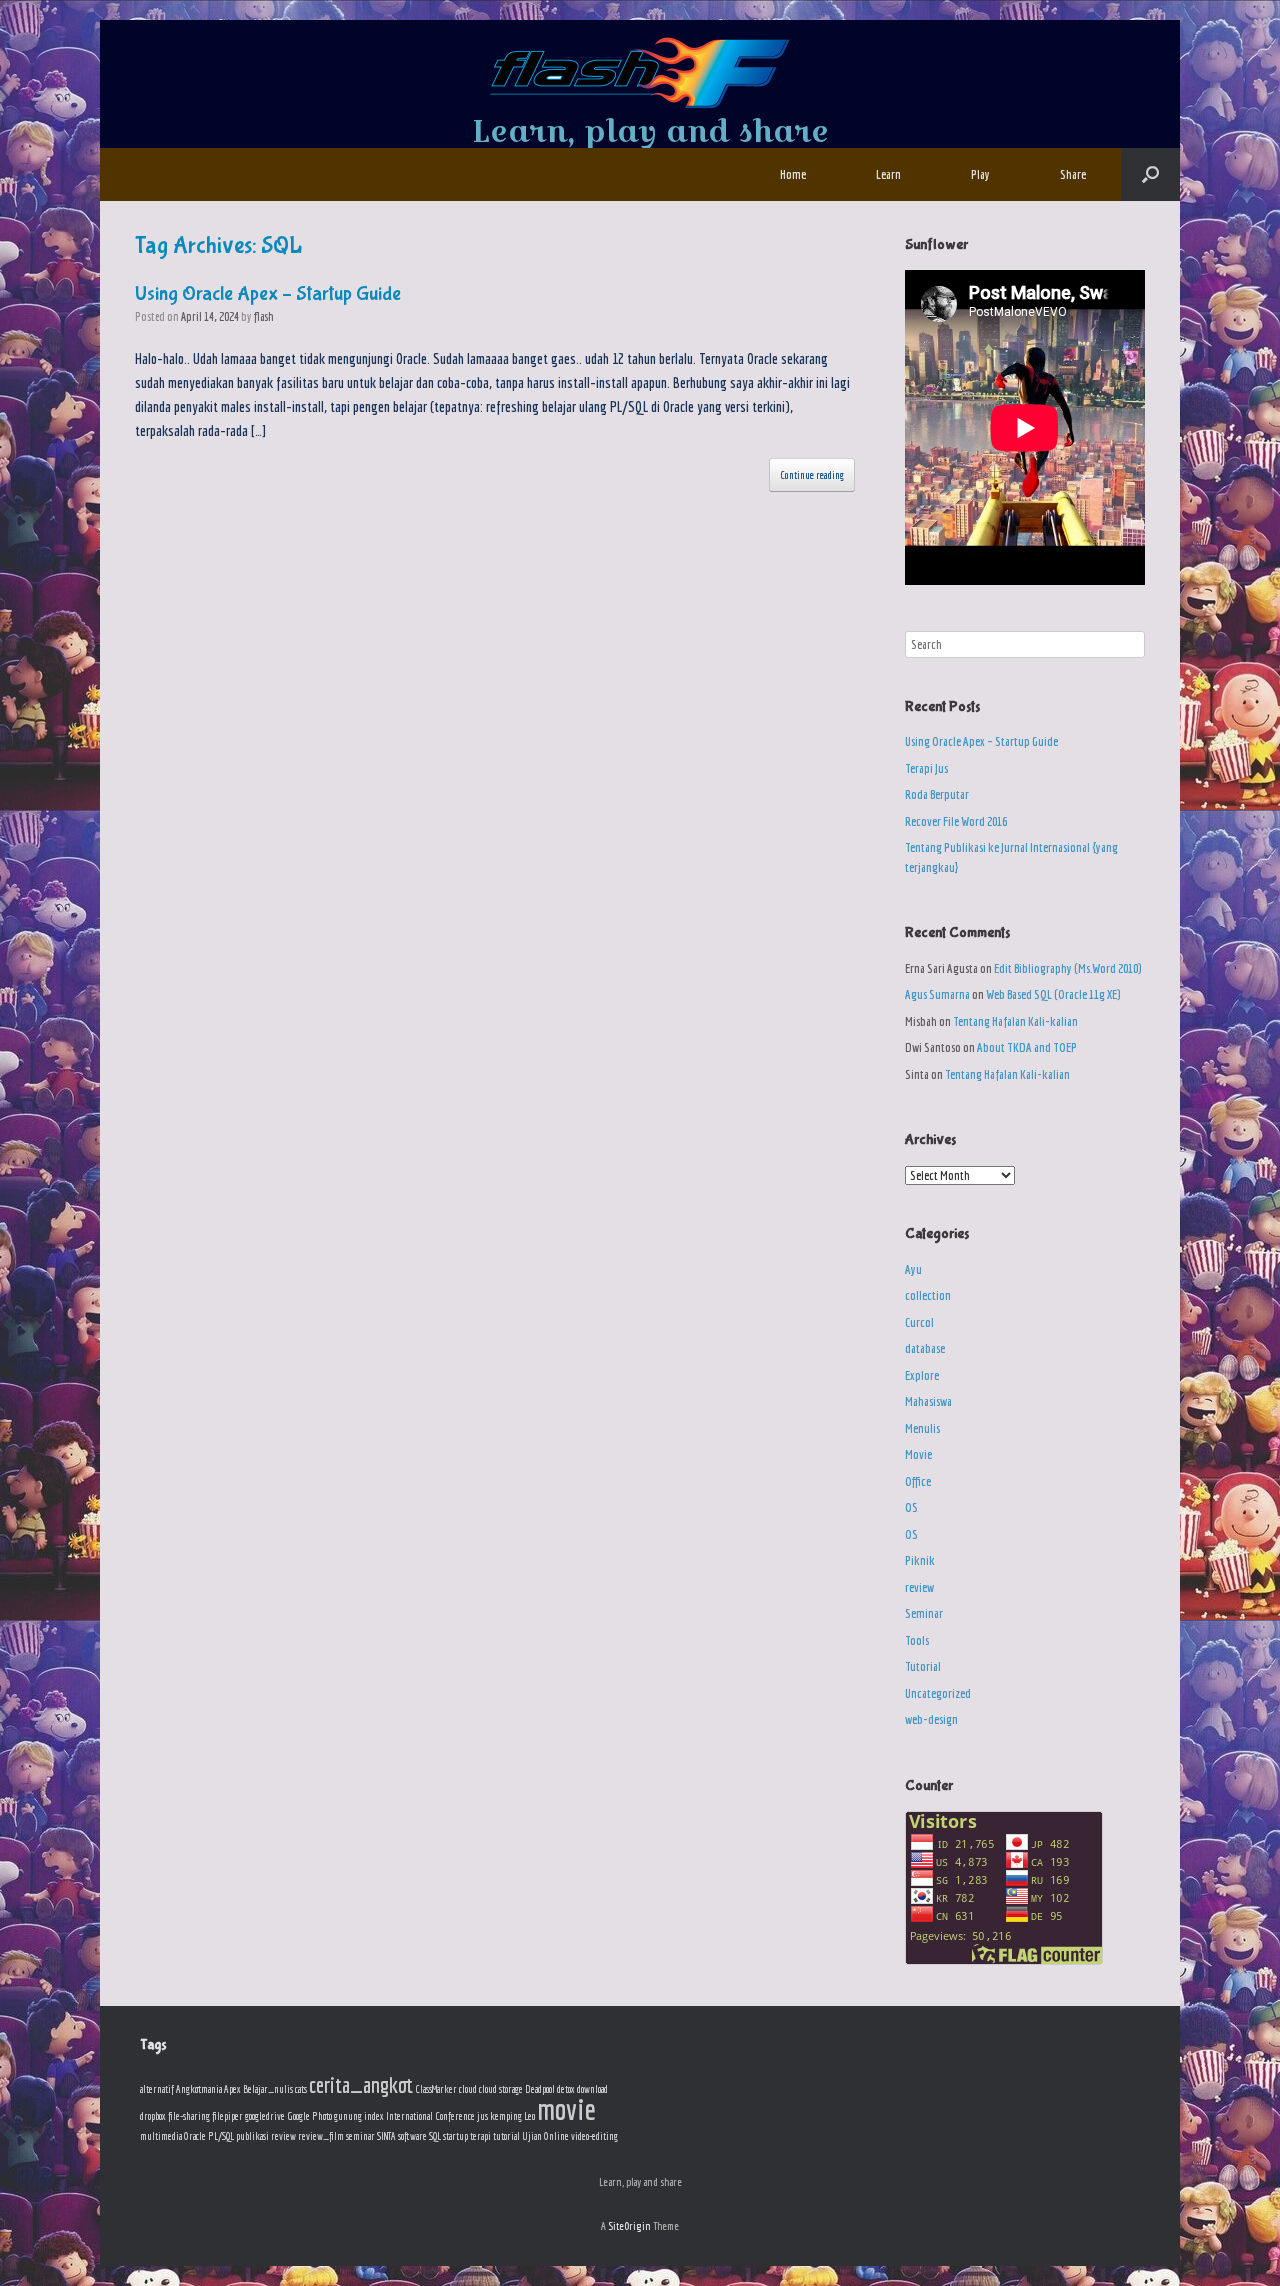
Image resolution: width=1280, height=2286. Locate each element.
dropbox (153, 2116)
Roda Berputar (937, 794)
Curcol (919, 1322)
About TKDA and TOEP (1027, 1047)
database (925, 1348)
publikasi (252, 2136)
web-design (931, 1719)
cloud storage (501, 2089)
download (592, 2089)
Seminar (924, 1613)
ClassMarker (436, 2089)
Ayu (913, 1269)
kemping (506, 2116)
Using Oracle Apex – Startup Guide (268, 293)
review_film (321, 2136)
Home (793, 174)
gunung (348, 2116)
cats (301, 2089)
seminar (360, 2136)
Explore (922, 1375)
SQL (435, 2136)
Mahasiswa (928, 1401)
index (374, 2116)
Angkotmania (199, 2089)
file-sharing (189, 2116)
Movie (918, 1454)
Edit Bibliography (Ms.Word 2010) (1067, 968)
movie (566, 2109)
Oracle (195, 2136)
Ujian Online (545, 2136)
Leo (529, 2116)
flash (263, 316)
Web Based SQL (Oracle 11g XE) (1053, 994)
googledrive (265, 2116)
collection (928, 1295)
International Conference (430, 2116)
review (919, 1587)
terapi (480, 2136)
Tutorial (923, 1666)
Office (918, 1481)
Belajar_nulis (268, 2089)
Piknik (920, 1560)
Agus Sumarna (937, 994)
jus (482, 2116)
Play (980, 174)
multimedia (161, 2136)
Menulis (922, 1428)
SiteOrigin (629, 2225)
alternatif (157, 2089)
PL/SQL (221, 2136)
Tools (917, 1640)
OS (911, 1507)
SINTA (386, 2136)
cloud (468, 2089)
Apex (232, 2089)
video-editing (594, 2136)
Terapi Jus (926, 768)
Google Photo (309, 2116)
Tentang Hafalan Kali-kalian (1015, 1021)
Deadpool (540, 2089)
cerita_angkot (361, 2084)
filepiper (227, 2116)
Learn (888, 174)
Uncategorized (938, 1693)
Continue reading (812, 475)
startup (455, 2136)
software (412, 2136)
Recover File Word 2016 (956, 821)
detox (566, 2089)
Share (1073, 174)
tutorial (506, 2136)
